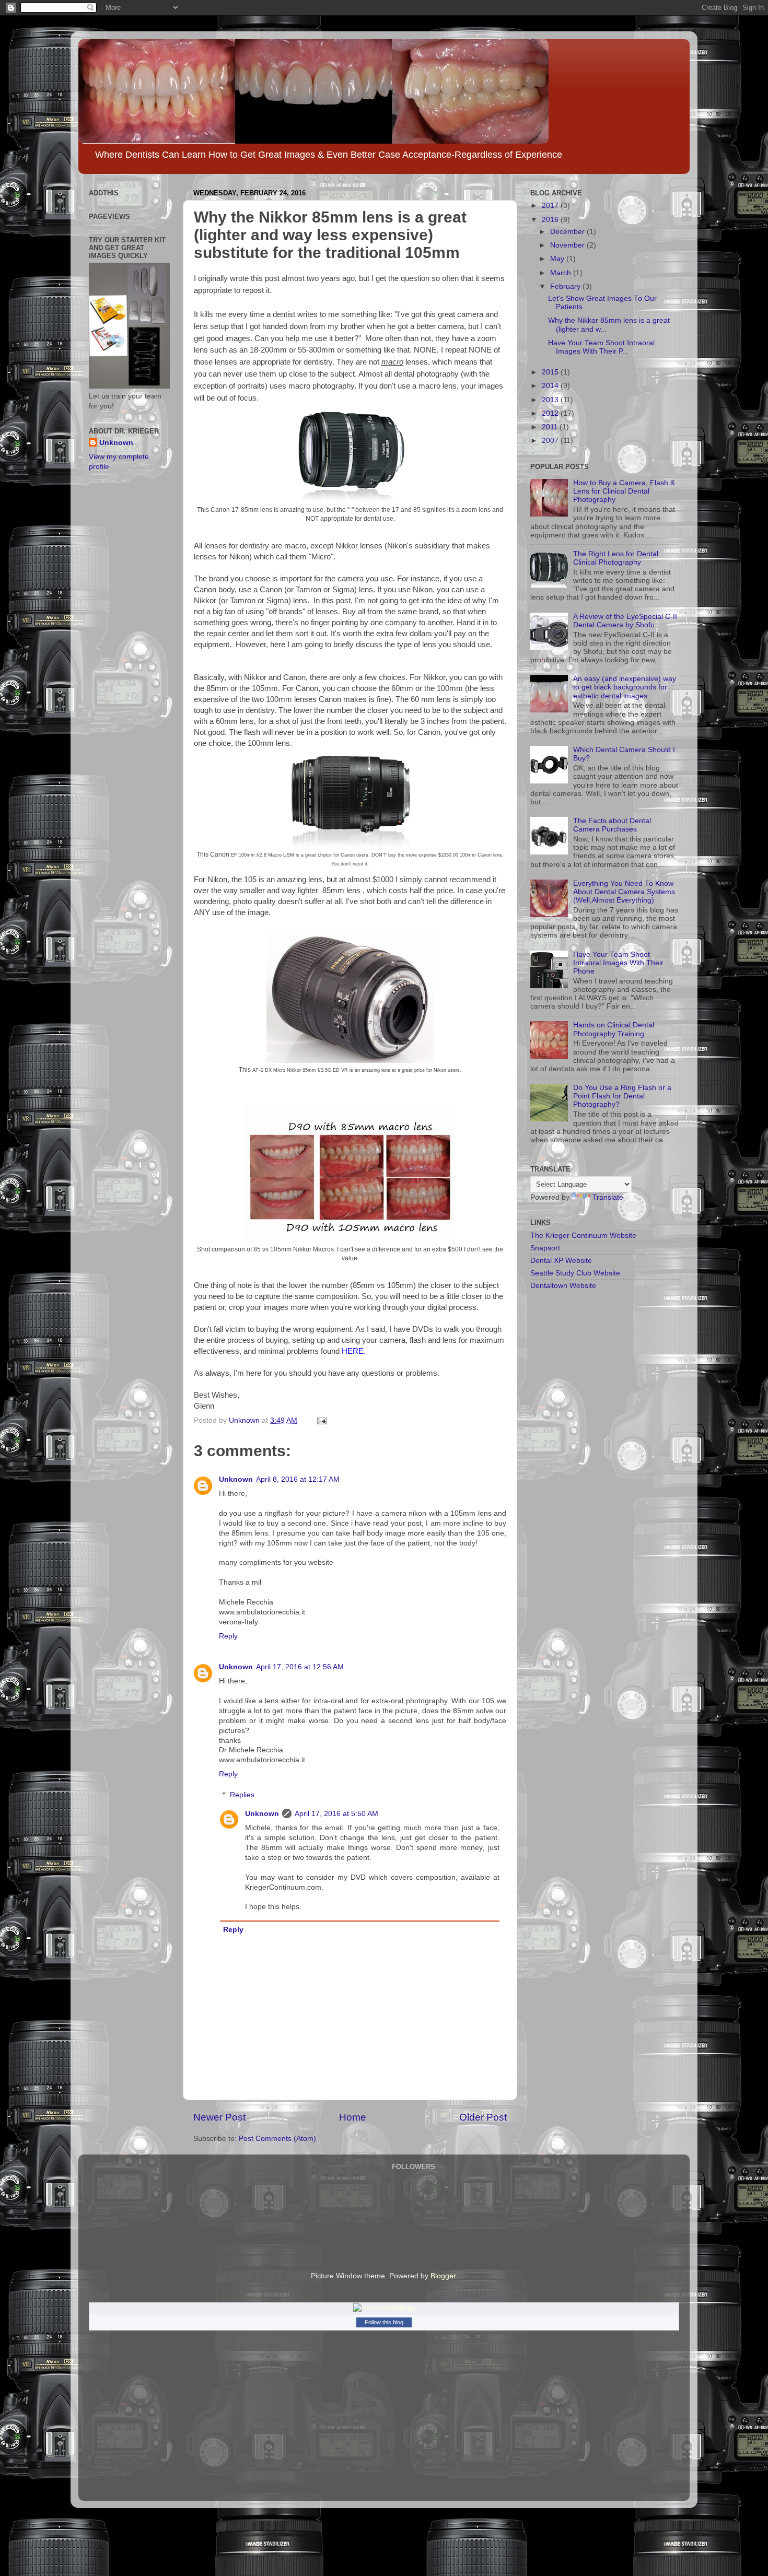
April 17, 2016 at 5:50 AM (336, 1814)
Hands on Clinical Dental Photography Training (614, 1029)
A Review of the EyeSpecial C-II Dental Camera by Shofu (625, 621)
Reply (228, 1636)
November (568, 245)
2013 (551, 400)
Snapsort (545, 1248)
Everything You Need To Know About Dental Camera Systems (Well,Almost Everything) (624, 892)
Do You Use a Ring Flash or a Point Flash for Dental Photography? (622, 1096)
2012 (551, 413)
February (566, 286)
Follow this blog (384, 2322)
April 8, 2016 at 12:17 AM (298, 1479)
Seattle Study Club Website (575, 1273)
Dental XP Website (561, 1261)
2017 (551, 206)
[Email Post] (321, 1420)
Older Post (483, 2117)
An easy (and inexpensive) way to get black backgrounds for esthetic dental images (625, 687)
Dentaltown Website (563, 1286)
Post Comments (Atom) (277, 2139)
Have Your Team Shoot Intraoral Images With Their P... (601, 347)
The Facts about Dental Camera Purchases (612, 825)
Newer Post (219, 2117)
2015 (551, 372)
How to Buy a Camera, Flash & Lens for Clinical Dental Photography (624, 491)
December (568, 232)
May (558, 259)
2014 (551, 386)
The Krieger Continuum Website (583, 1236)
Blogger (443, 2276)
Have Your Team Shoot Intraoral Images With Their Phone (618, 963)
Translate (608, 1197)
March (562, 273)
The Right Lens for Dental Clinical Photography (616, 558)
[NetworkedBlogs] (384, 2308)
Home (353, 2117)
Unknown (236, 1479)
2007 (551, 441)
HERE (353, 1351)
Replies (242, 1795)
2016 (551, 220)
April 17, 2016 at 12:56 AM (300, 1667)
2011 (551, 427)
